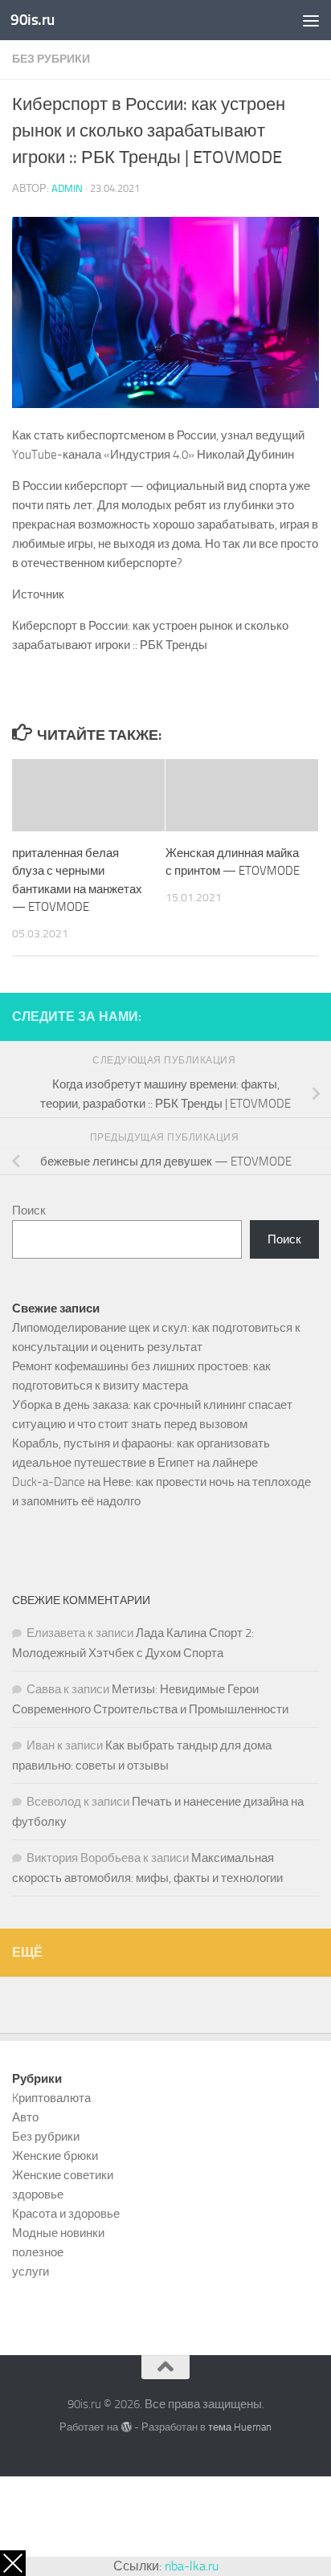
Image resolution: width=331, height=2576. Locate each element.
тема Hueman (240, 2427)
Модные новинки (58, 2233)
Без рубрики (51, 59)
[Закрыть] (13, 2563)
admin (67, 188)
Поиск (29, 1210)
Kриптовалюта (51, 2098)
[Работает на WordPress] (126, 2427)
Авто (25, 2117)
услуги (31, 2272)
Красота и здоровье (66, 2214)
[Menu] (311, 20)
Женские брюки (55, 2156)
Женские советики (63, 2175)
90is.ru (33, 20)
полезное (38, 2252)
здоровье (38, 2194)
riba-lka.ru (192, 2566)
